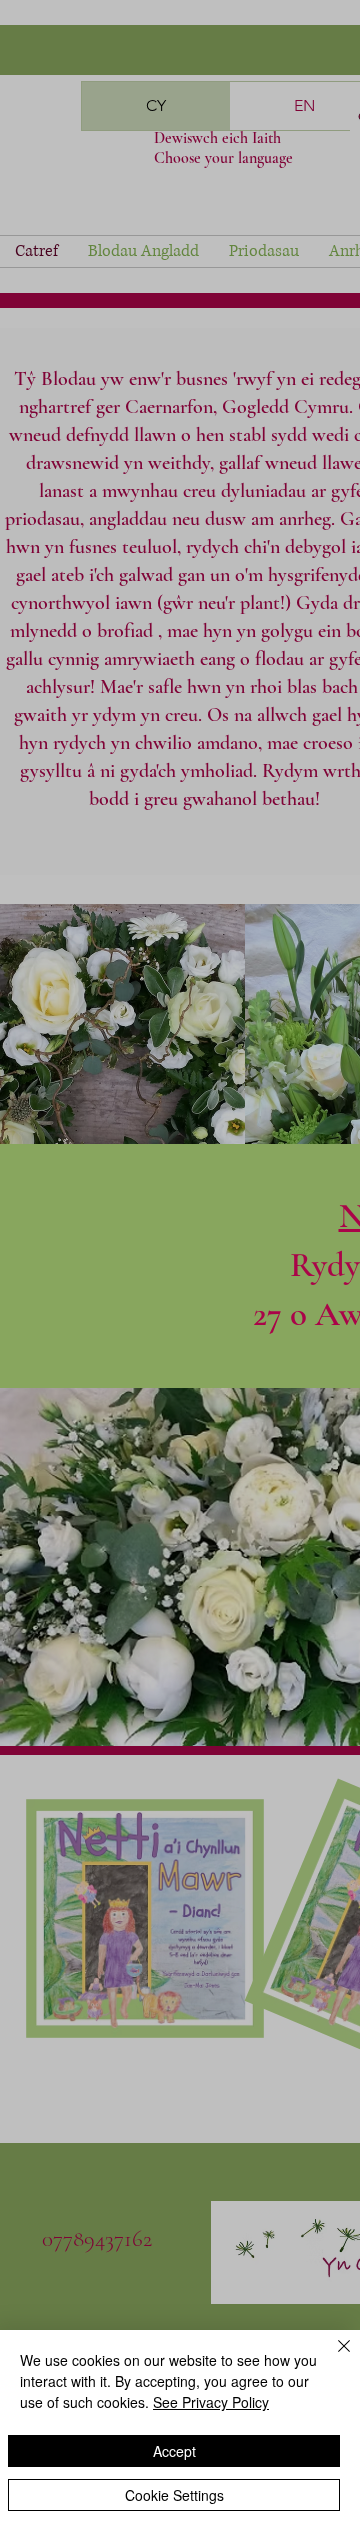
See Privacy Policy (211, 2402)
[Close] (332, 2358)
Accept (174, 2451)
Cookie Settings (174, 2495)
